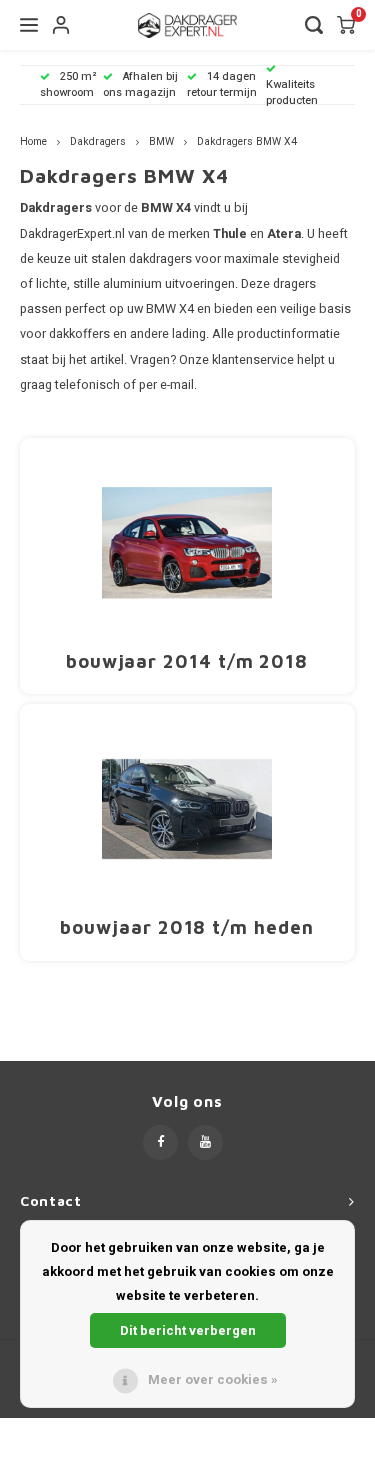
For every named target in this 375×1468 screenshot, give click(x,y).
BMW (161, 141)
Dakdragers (98, 141)
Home (33, 141)
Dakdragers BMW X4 (247, 141)
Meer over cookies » (213, 1379)
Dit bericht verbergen (188, 1330)
